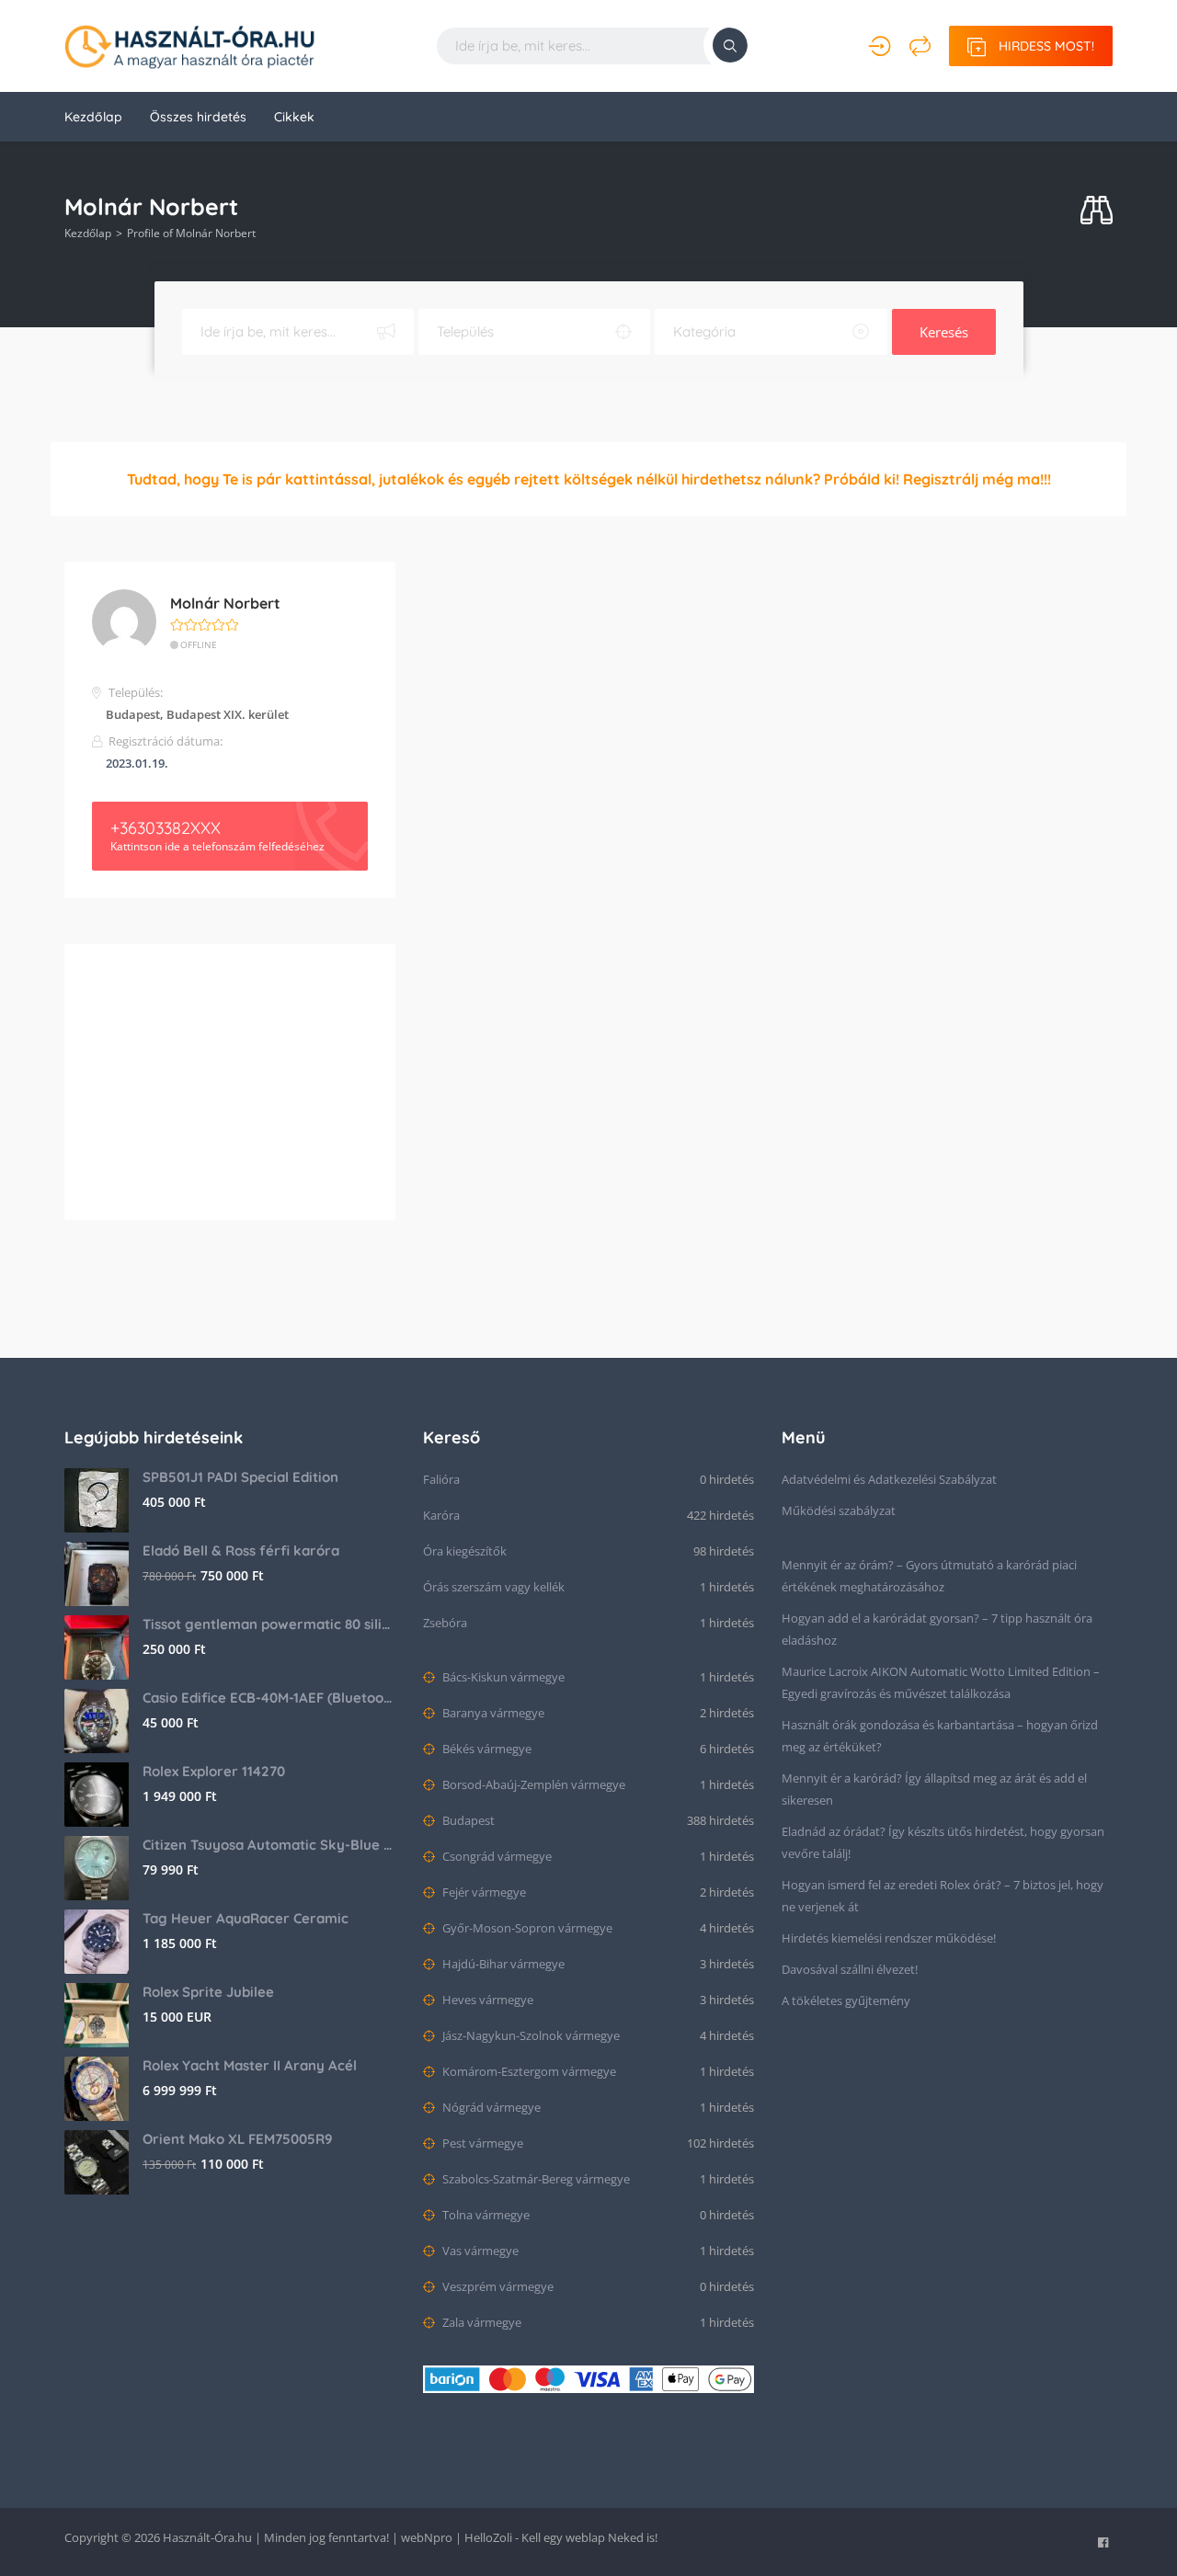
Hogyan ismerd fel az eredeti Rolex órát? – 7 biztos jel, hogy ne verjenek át (943, 1896)
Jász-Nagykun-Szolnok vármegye (530, 2035)
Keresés (944, 332)
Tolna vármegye (485, 2215)
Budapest (133, 714)
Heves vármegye (486, 2000)
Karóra (441, 1515)
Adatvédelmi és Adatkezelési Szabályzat (889, 1479)
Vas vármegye (479, 2251)
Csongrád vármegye (496, 1856)
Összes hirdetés (198, 117)
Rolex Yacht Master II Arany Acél (250, 2065)
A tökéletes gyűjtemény (846, 2000)
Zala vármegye (480, 2322)
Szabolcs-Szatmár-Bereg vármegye (535, 2179)
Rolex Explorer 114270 (214, 1771)
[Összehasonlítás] (920, 46)
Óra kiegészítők (465, 1551)
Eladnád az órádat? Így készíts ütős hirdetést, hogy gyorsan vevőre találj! (943, 1842)
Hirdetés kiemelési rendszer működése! (889, 1938)
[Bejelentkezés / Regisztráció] (880, 46)
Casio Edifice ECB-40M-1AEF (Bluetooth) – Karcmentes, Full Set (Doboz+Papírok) (269, 1698)
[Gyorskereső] (1097, 211)
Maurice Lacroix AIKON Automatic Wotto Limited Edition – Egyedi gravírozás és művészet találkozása (941, 1682)
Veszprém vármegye (497, 2286)
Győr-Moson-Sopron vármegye (526, 1928)
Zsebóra (445, 1623)
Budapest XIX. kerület (228, 714)
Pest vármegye (481, 2143)
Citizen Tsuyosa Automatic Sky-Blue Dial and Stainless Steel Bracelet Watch (269, 1845)
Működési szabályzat (839, 1510)
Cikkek (294, 117)
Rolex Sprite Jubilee (208, 1992)
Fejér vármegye (483, 1892)
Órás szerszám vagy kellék (494, 1587)
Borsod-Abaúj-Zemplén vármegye (532, 1784)
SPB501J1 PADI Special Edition (240, 1477)
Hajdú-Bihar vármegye (502, 1964)
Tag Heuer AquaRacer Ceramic (246, 1918)
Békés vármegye (486, 1749)
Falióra (441, 1479)
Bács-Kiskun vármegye (502, 1677)
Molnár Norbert (225, 603)
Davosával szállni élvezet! (850, 1969)
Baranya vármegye (492, 1713)
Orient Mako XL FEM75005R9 (238, 2139)
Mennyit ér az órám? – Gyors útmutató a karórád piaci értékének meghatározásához (929, 1576)
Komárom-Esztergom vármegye (528, 2071)
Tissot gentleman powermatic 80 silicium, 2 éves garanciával (269, 1624)
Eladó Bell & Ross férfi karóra (241, 1550)
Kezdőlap (93, 117)
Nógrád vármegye (490, 2107)
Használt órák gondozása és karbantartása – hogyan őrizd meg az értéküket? (940, 1736)
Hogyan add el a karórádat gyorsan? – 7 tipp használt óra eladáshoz (937, 1629)
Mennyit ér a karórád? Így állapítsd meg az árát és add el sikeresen (934, 1789)
